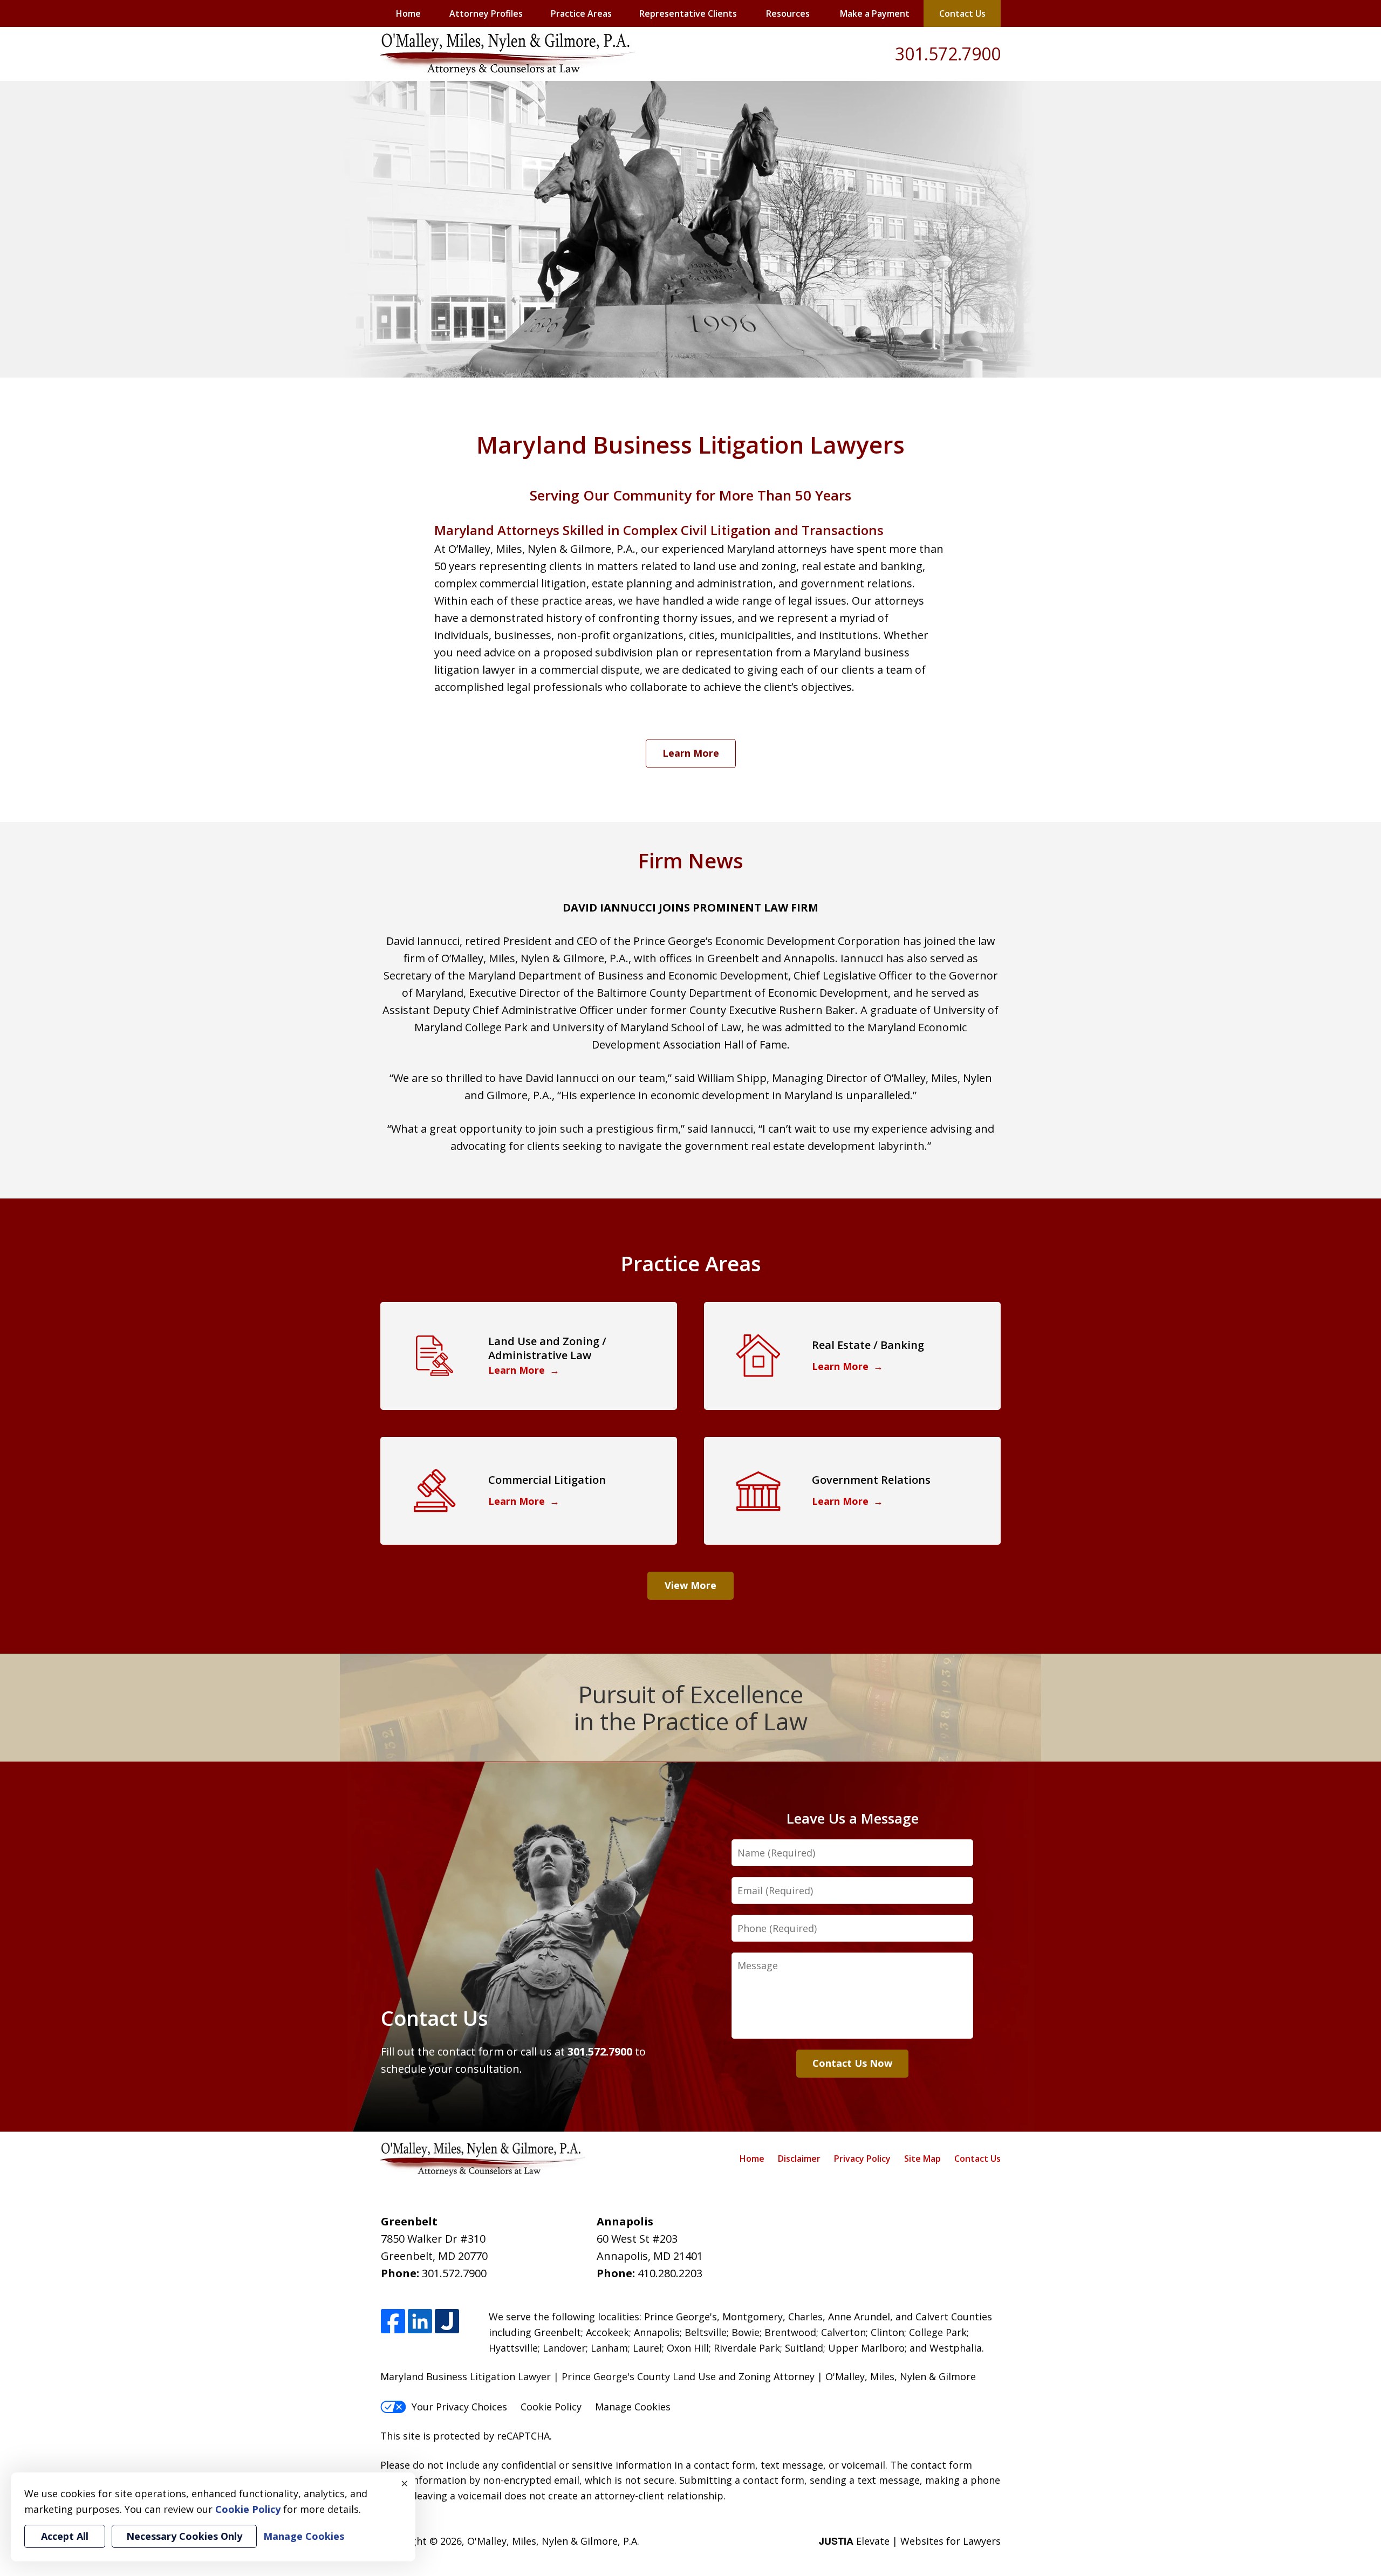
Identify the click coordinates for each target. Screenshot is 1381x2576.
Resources (788, 13)
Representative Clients (688, 13)
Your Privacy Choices (459, 2407)
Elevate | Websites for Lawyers (910, 2541)
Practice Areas (581, 13)
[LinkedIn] (420, 2322)
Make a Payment (875, 13)
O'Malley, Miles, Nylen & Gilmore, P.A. (553, 2541)
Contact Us (962, 13)
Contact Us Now (852, 2063)
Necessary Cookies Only (184, 2536)
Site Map (922, 2159)
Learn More (691, 753)
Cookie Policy (551, 2407)
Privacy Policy (862, 2159)
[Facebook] (393, 2322)
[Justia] (447, 2322)
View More (690, 1585)
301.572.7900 (948, 54)
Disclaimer (799, 2159)
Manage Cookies (633, 2407)
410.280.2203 (670, 2273)
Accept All (65, 2536)
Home (408, 13)
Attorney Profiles (486, 13)
